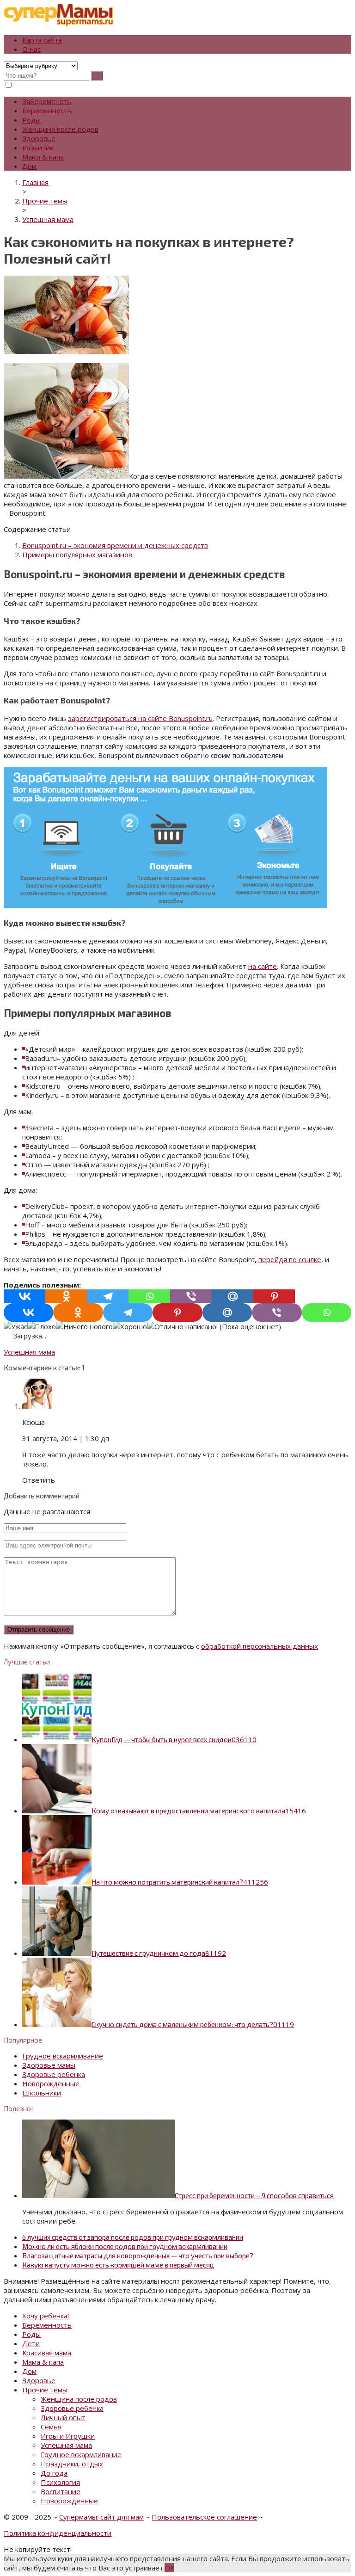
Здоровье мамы (49, 2065)
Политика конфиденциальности (58, 2533)
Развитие (38, 148)
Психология (60, 2482)
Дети (31, 2343)
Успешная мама (29, 1352)
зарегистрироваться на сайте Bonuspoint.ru (140, 718)
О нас (31, 49)
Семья (51, 2427)
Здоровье (39, 138)
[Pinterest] (274, 1296)
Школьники (42, 2093)
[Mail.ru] (233, 1296)
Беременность (47, 111)
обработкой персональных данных (260, 1646)
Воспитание (61, 2491)
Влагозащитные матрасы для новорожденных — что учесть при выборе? (138, 2256)
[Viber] (191, 1296)
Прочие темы (45, 2390)
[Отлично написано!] (182, 1326)
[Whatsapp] (149, 1296)
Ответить (39, 1480)
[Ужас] (15, 1326)
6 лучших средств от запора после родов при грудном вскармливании (133, 2237)
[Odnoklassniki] (66, 1296)
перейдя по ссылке (290, 1259)
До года (54, 2473)
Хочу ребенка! (46, 2316)
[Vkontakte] (24, 1296)
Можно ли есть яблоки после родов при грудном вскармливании (125, 2246)
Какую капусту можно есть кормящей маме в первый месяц (118, 2265)
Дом (29, 166)
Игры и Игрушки (68, 2436)
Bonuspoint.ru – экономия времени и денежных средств (115, 545)
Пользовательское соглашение (204, 2517)
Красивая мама (47, 2353)
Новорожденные (51, 2083)
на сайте (263, 966)
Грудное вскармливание (63, 2056)
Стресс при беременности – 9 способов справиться (254, 2195)
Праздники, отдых (72, 2464)
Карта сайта (42, 40)
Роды (31, 120)
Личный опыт (63, 2417)
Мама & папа (43, 157)
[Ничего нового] (84, 1326)
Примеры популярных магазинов (77, 555)
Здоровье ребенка (54, 2074)
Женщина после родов (60, 129)
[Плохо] (42, 1326)
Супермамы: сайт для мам (101, 2517)
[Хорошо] (130, 1326)
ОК (169, 2568)
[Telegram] (108, 1296)
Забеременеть (47, 101)
